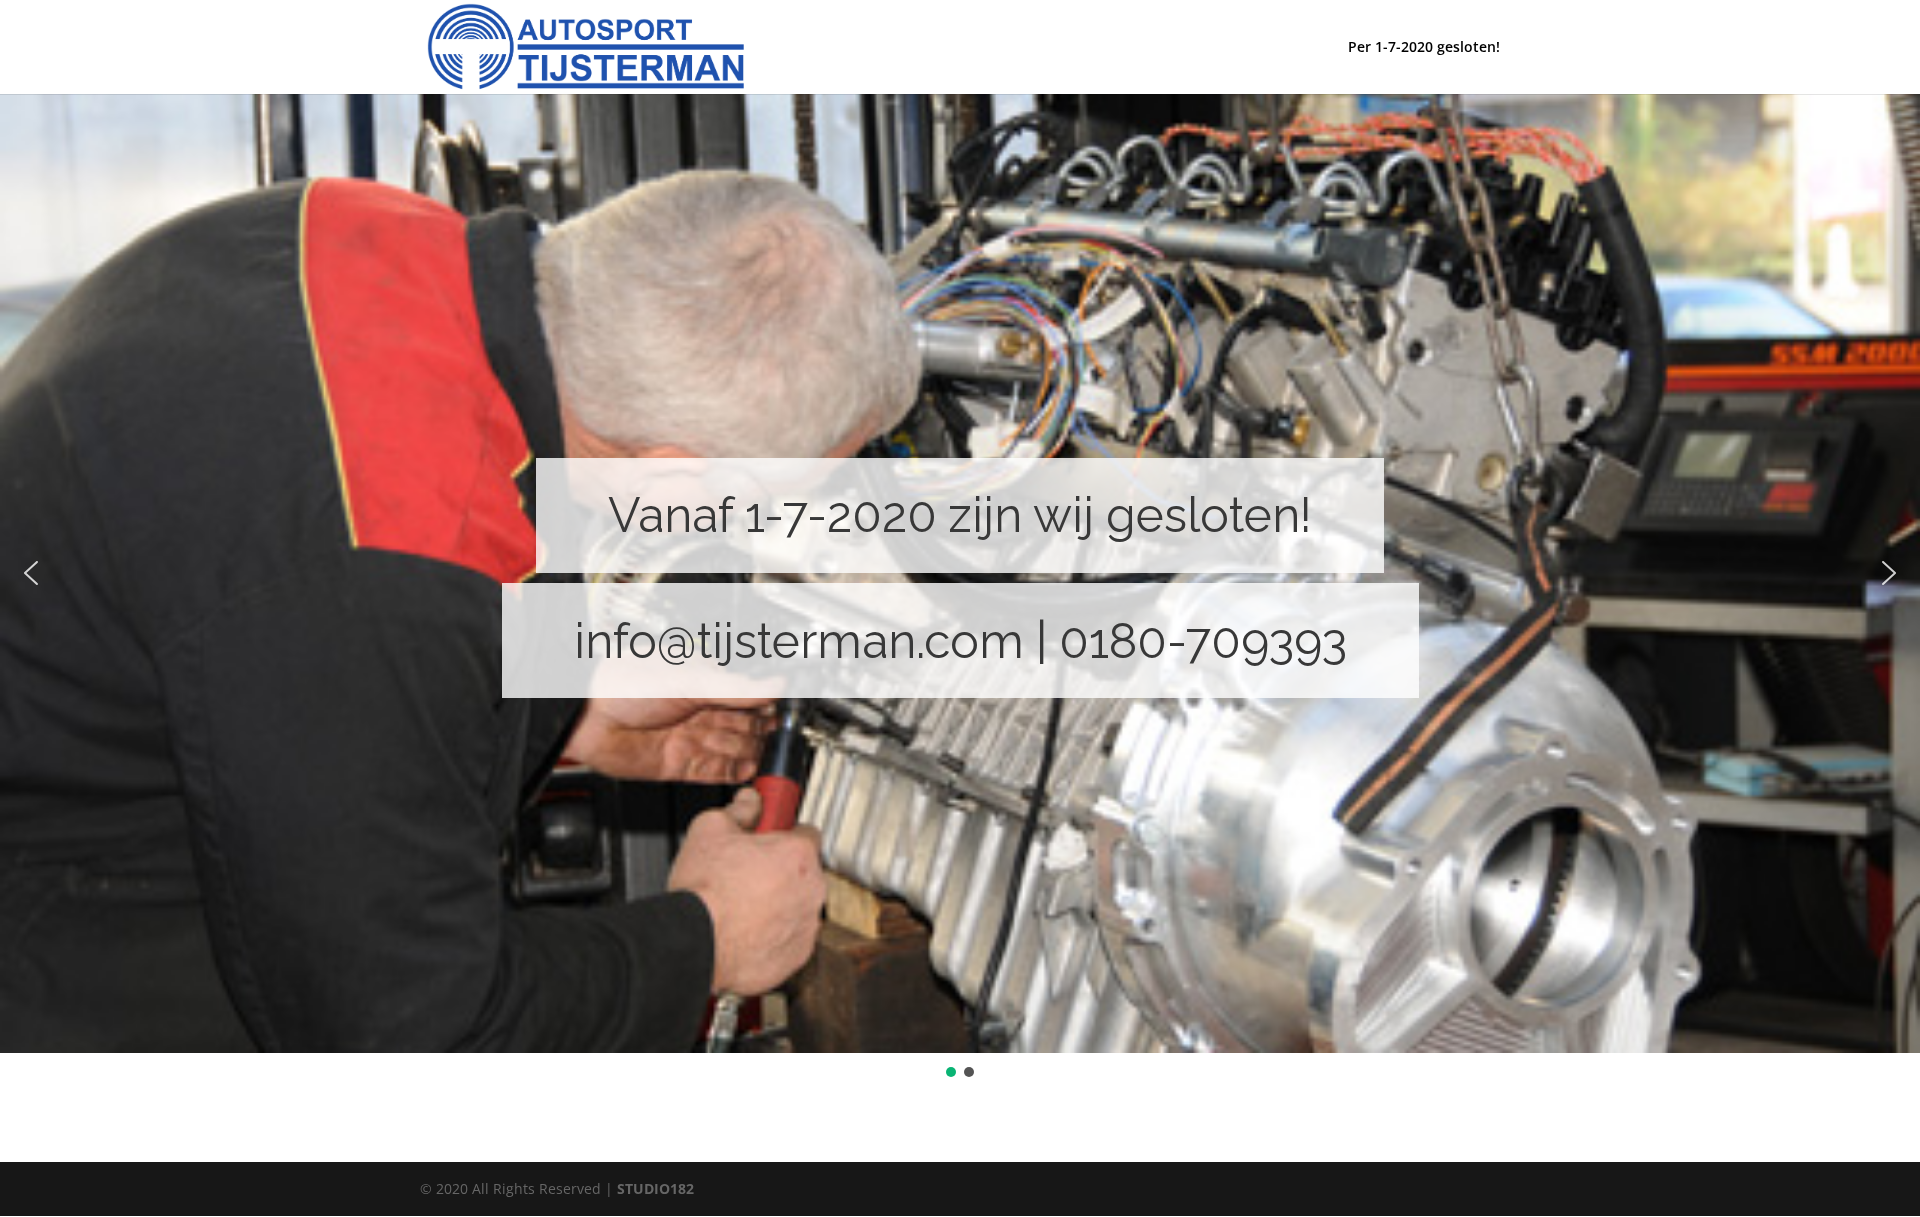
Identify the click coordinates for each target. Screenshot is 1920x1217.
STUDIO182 (655, 1188)
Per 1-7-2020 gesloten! (1424, 48)
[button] (31, 573)
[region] (960, 587)
